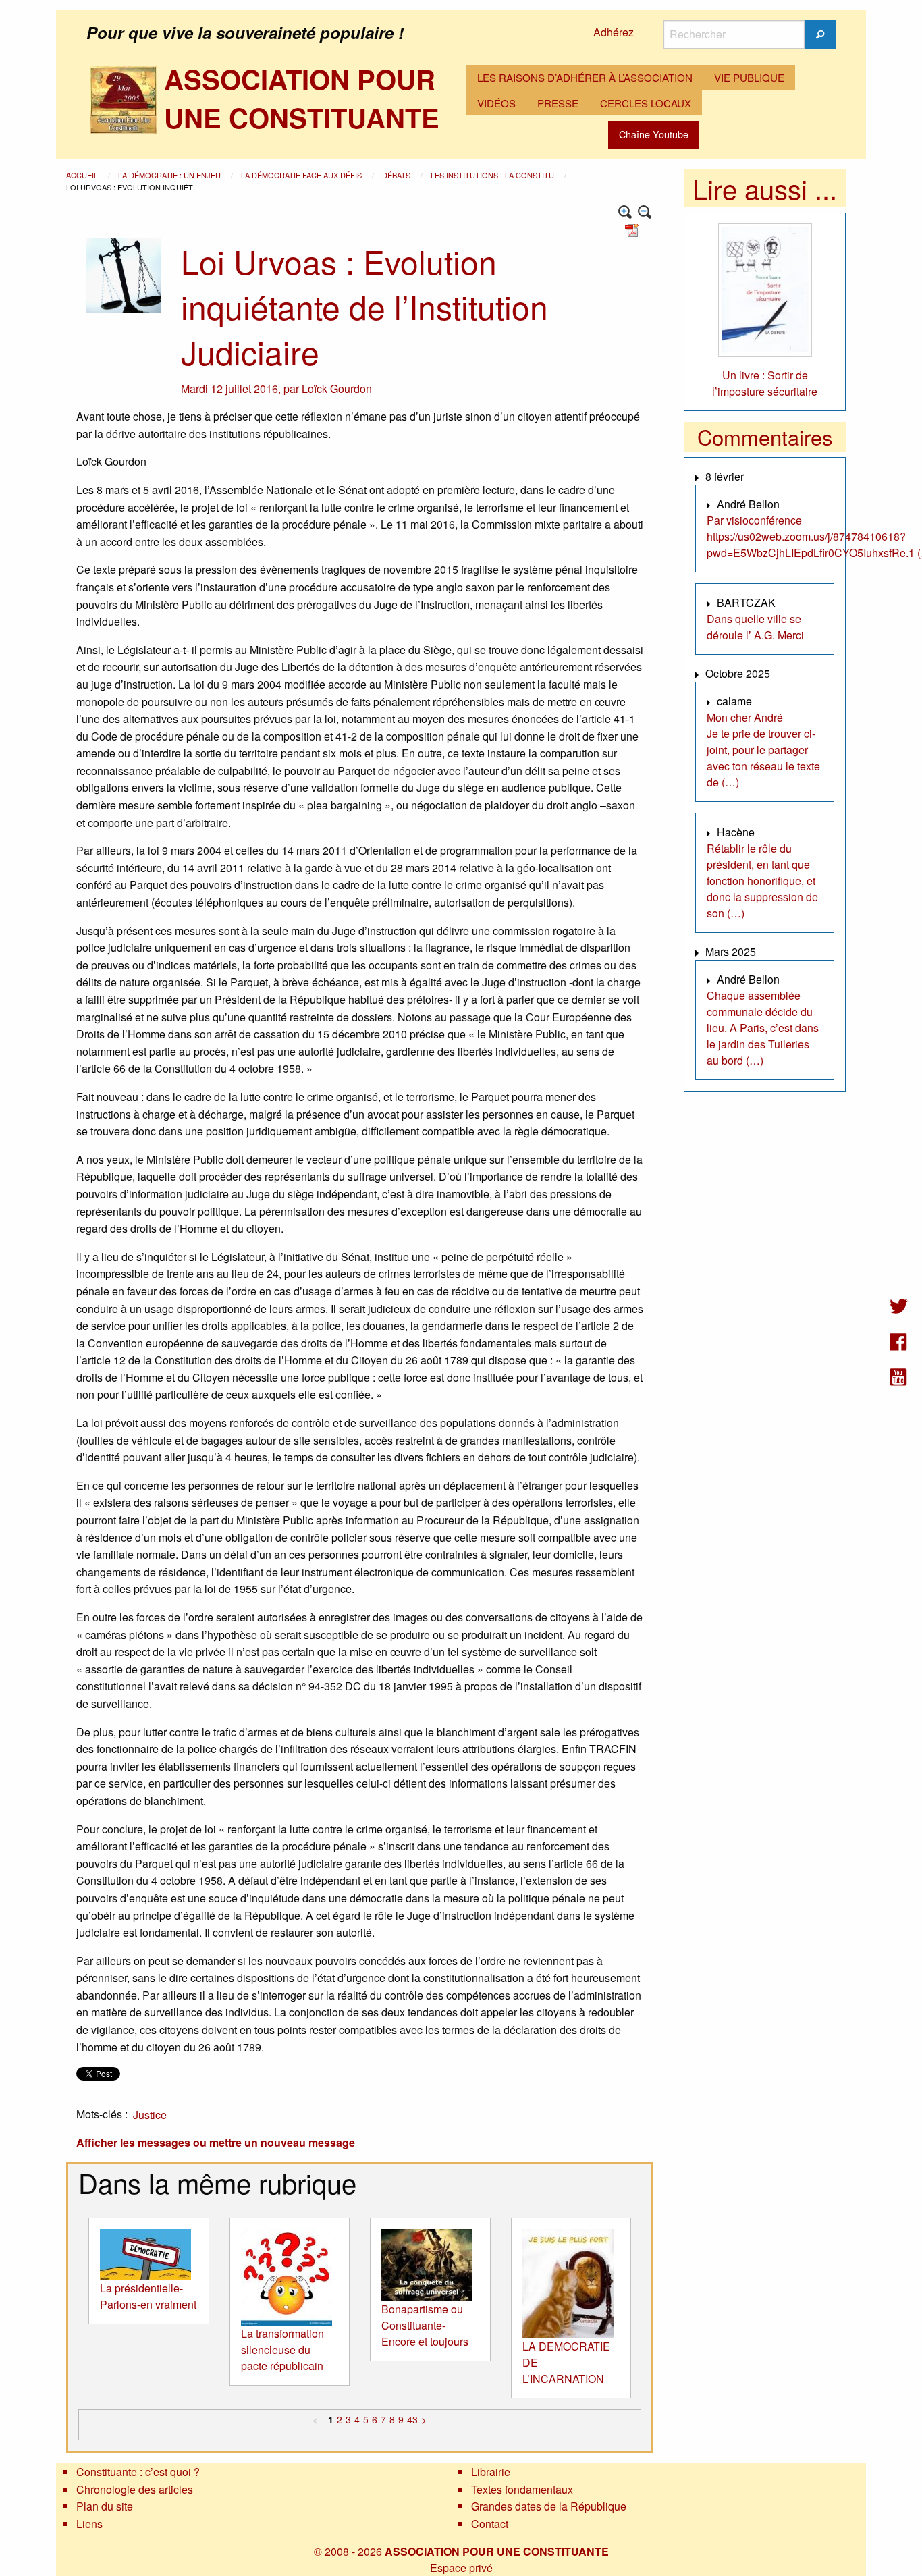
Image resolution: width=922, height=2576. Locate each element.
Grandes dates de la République (549, 2506)
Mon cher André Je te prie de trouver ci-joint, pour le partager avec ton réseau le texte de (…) (763, 750)
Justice (150, 2115)
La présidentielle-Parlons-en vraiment (148, 2296)
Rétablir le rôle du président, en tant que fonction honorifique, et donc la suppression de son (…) (762, 881)
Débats (397, 175)
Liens (89, 2524)
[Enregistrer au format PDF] (634, 229)
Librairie (491, 2472)
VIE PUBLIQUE (749, 77)
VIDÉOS (496, 103)
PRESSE (558, 103)
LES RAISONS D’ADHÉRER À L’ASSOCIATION (585, 77)
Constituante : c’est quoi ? (138, 2472)
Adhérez (614, 32)
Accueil (83, 175)
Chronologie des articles (135, 2489)
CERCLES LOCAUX (646, 103)
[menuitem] (585, 78)
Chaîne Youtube (654, 134)
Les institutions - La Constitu (493, 175)
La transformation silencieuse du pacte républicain (282, 2350)
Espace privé (461, 2568)
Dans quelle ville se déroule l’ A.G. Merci (755, 627)
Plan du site (105, 2506)
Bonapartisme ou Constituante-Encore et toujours (425, 2325)
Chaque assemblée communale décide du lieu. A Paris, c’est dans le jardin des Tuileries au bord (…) (763, 1028)
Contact (490, 2524)
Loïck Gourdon (337, 388)
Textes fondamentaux (522, 2489)
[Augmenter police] (625, 212)
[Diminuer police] (645, 212)
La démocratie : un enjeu (170, 175)
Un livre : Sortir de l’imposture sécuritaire (765, 383)
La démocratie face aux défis (302, 175)
